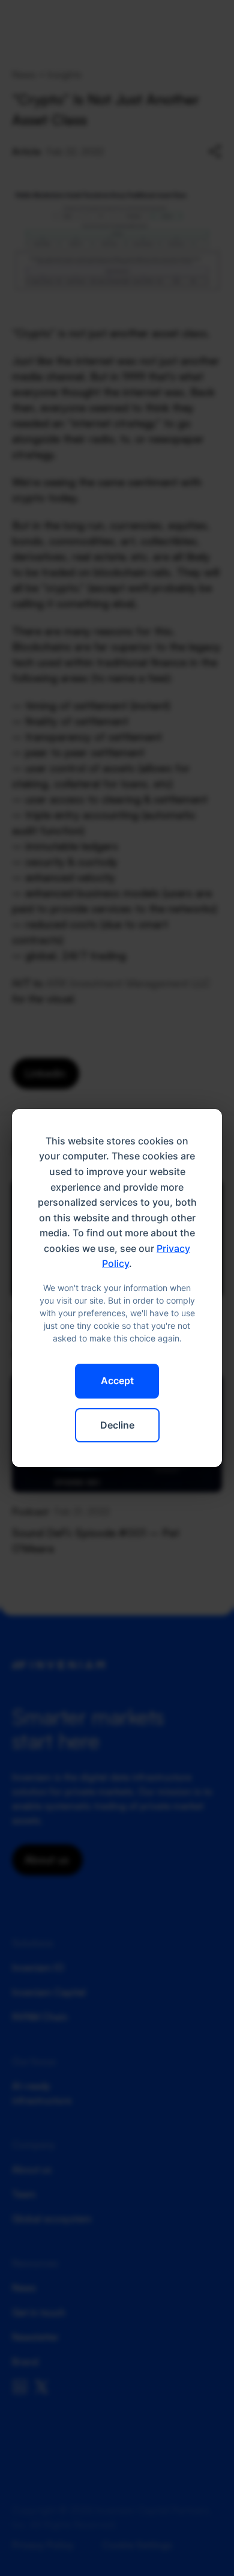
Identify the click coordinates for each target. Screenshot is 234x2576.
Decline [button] (117, 1425)
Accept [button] (117, 1381)
